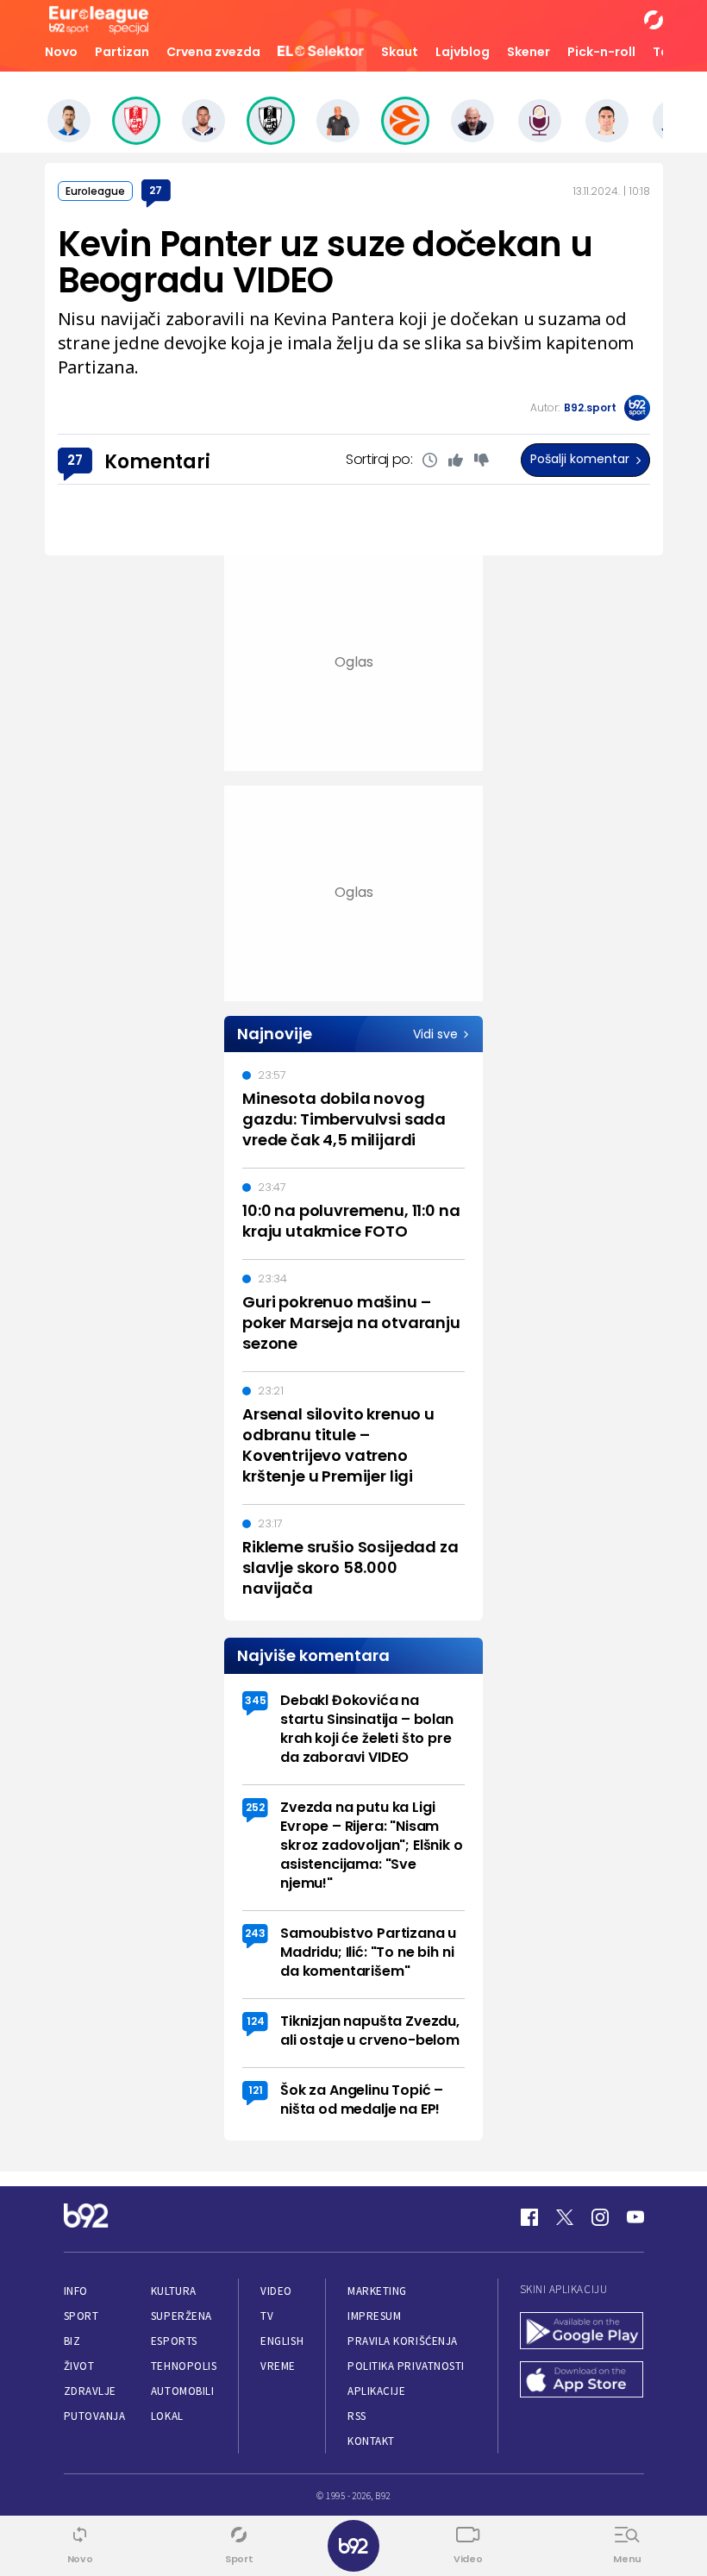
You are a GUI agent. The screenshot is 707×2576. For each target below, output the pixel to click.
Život (79, 2366)
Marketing (377, 2291)
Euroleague (95, 191)
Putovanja (95, 2416)
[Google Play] (582, 2332)
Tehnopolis (184, 2366)
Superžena (181, 2316)
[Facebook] (529, 2217)
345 (256, 1700)
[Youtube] (635, 2217)
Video (276, 2291)
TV (267, 2316)
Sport (81, 2316)
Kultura (174, 2291)
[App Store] (582, 2382)
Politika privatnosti (406, 2366)
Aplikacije (376, 2391)
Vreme (278, 2366)
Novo (61, 52)
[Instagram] (600, 2217)
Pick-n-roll (601, 52)
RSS (357, 2416)
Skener (529, 52)
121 (256, 2090)
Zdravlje (90, 2391)
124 (256, 2021)
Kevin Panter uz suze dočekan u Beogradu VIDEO (325, 262)
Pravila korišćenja (403, 2341)
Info (76, 2291)
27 (156, 190)
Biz (72, 2341)
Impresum (374, 2316)
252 (255, 1807)
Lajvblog (463, 52)
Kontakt (371, 2441)
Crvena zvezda (213, 52)
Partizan (122, 52)
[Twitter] (565, 2217)
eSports (174, 2341)
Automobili (182, 2391)
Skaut (400, 52)
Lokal (167, 2416)
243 (255, 1933)
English (282, 2341)
